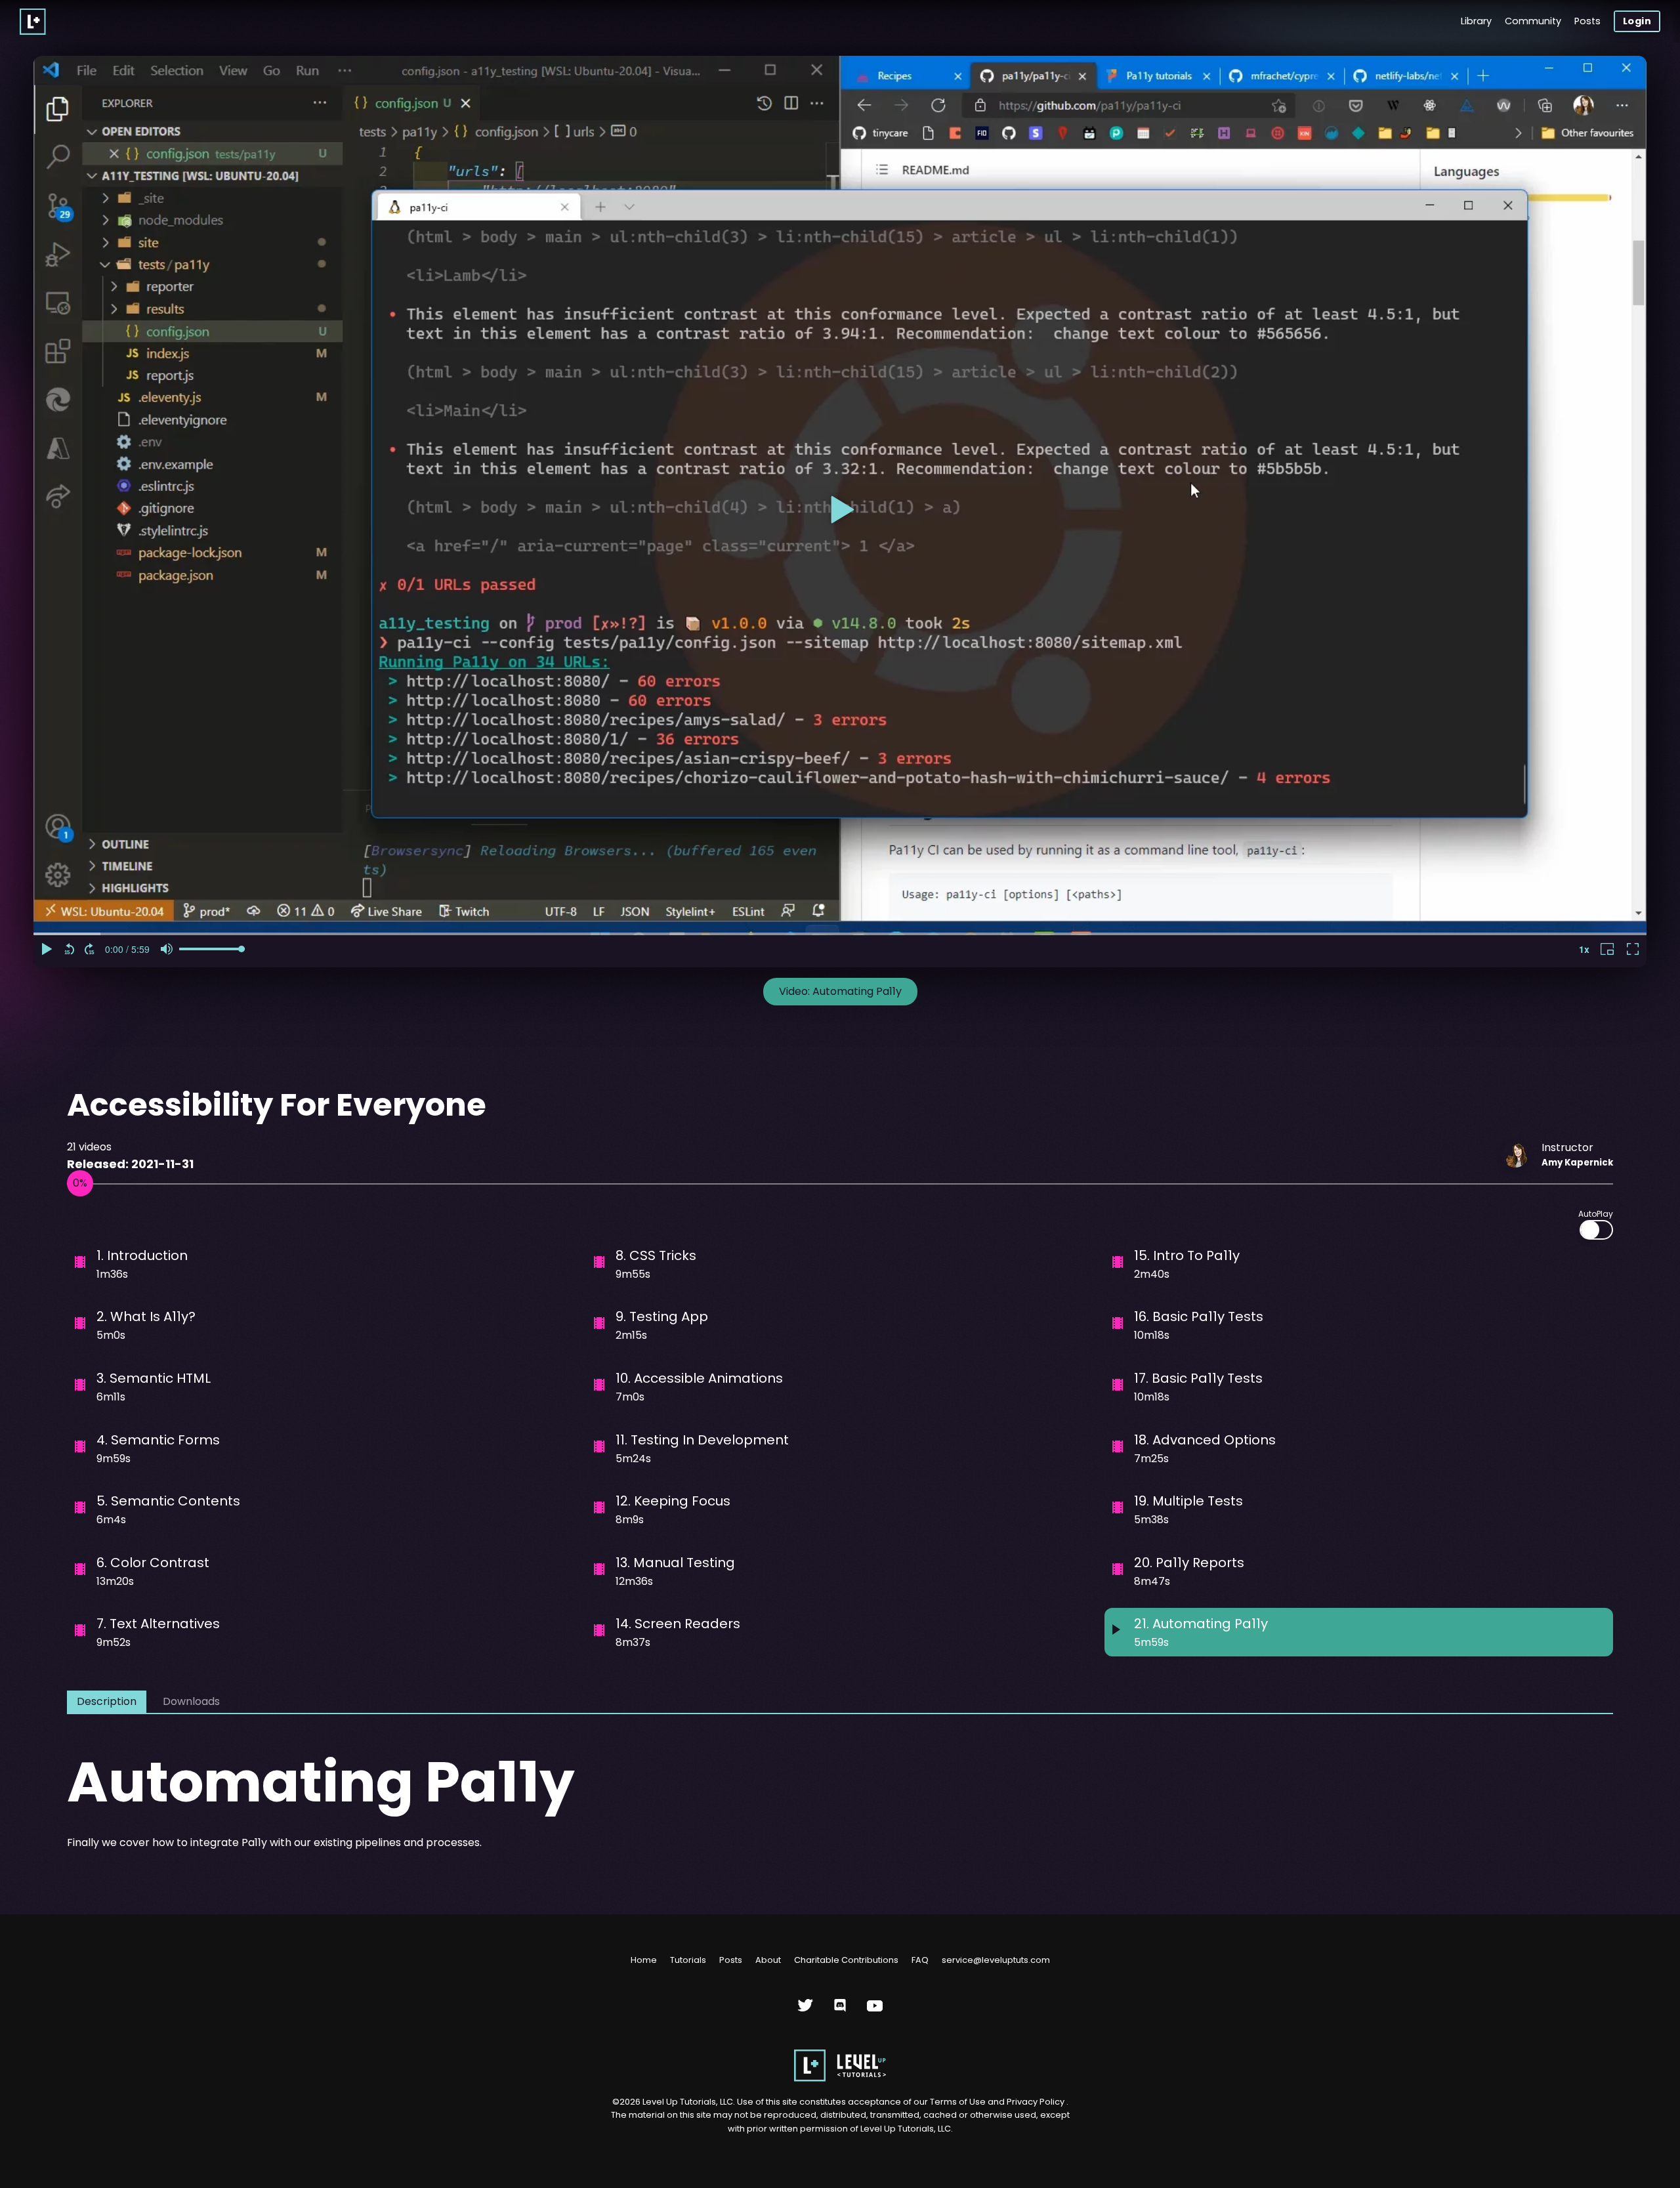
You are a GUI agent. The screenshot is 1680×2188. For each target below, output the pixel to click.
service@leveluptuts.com (996, 1960)
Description (107, 1701)
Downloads (191, 1701)
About (768, 1960)
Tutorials (688, 1960)
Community (1533, 21)
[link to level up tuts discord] (840, 2010)
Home (644, 1960)
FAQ (920, 1960)
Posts (1587, 21)
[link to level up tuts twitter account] (806, 2010)
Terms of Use (959, 2102)
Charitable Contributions (846, 1960)
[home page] (840, 2079)
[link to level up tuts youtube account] (875, 2010)
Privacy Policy (1036, 2102)
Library (1476, 21)
